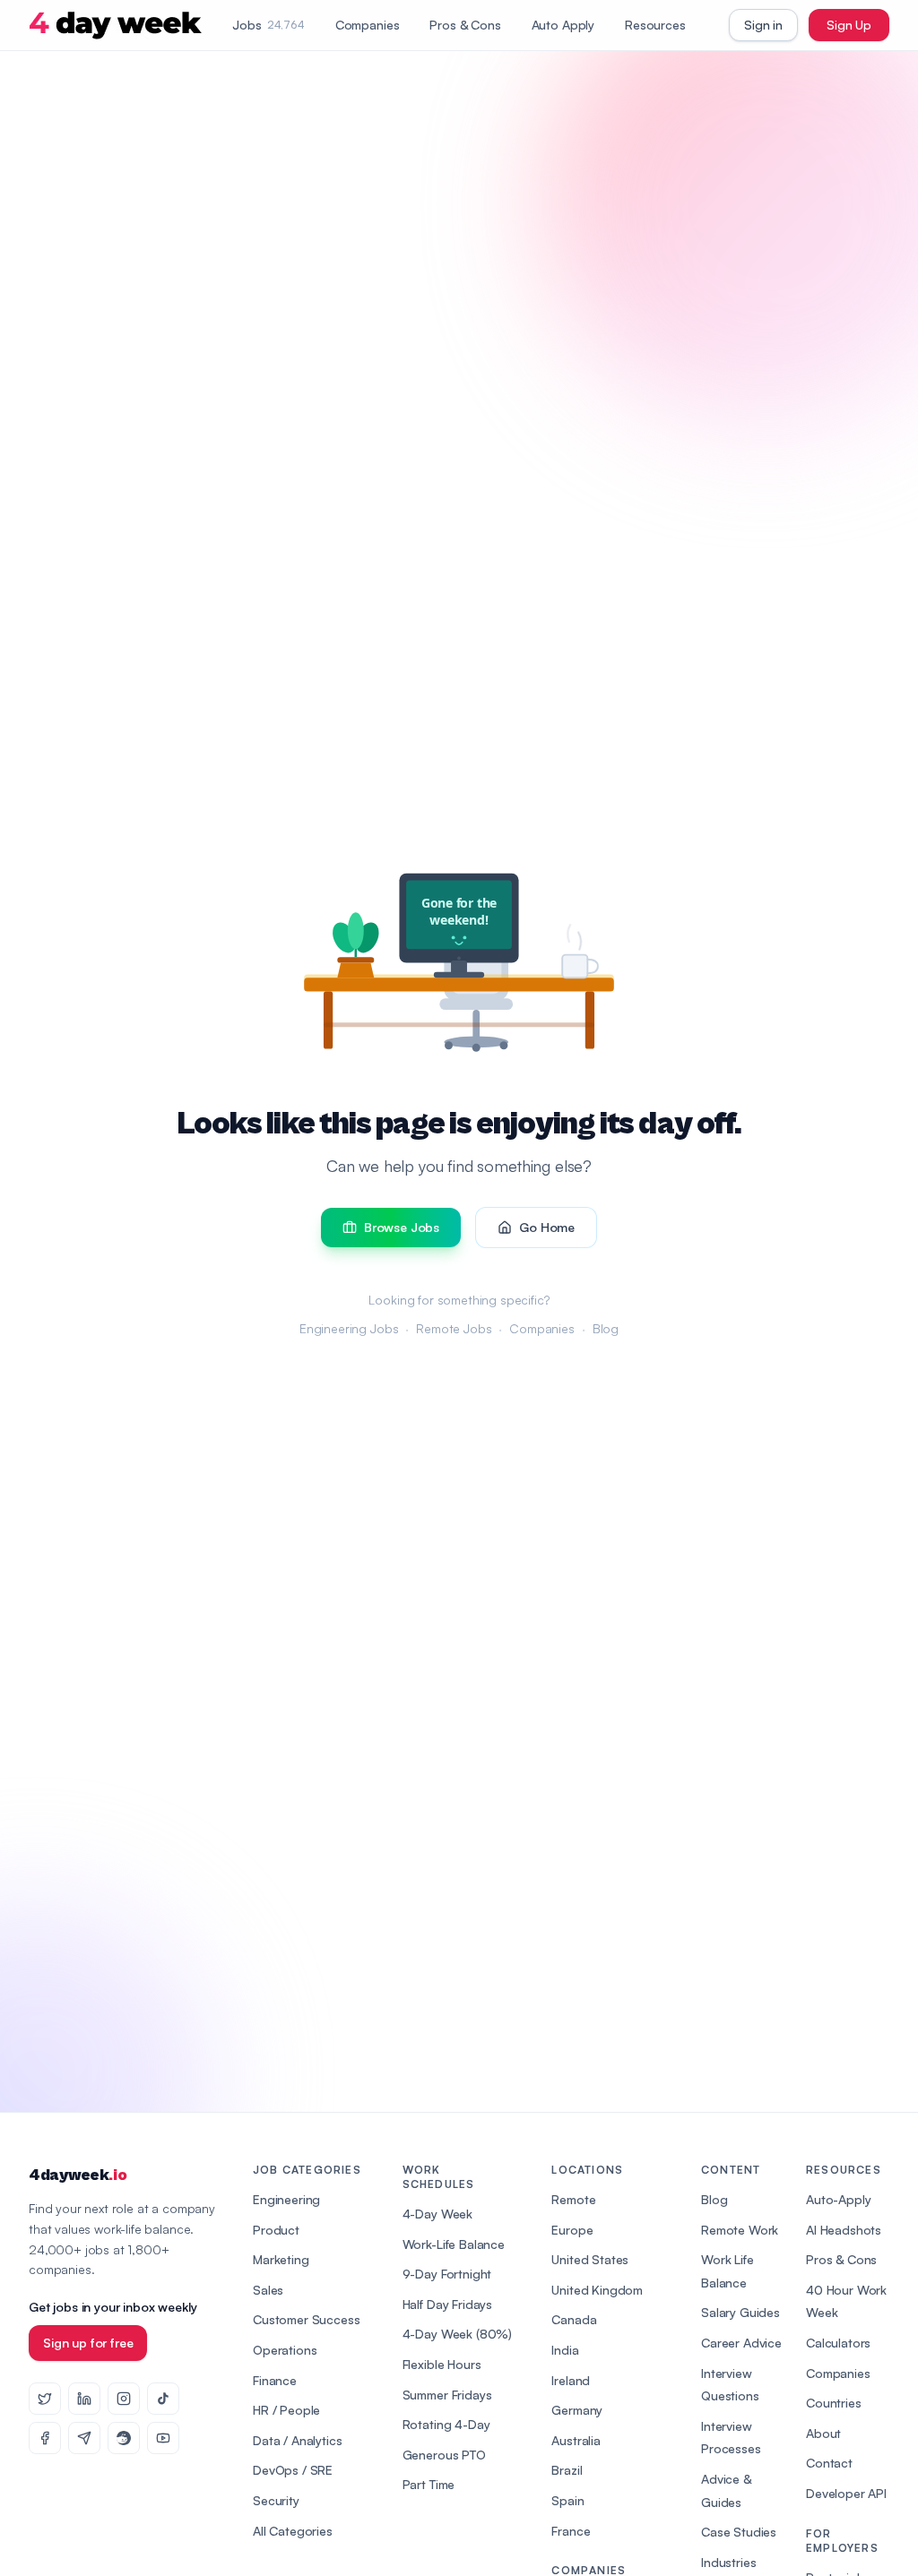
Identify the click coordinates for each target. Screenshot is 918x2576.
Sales (268, 2290)
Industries (728, 2562)
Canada (574, 2319)
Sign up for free (88, 2343)
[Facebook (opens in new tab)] (45, 2438)
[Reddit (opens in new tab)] (124, 2438)
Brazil (567, 2470)
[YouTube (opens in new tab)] (163, 2438)
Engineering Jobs (349, 1328)
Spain (567, 2500)
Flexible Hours (442, 2364)
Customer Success (306, 2319)
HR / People (286, 2410)
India (565, 2350)
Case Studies (739, 2532)
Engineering (286, 2199)
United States (590, 2259)
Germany (577, 2410)
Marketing (281, 2259)
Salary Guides (740, 2312)
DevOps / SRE (293, 2470)
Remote (573, 2199)
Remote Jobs (454, 1328)
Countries (834, 2403)
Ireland (571, 2380)
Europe (572, 2230)
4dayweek (78, 2175)
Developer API (846, 2493)
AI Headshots (844, 2230)
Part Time (429, 2484)
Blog (606, 1328)
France (571, 2531)
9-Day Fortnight (447, 2274)
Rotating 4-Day (446, 2424)
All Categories (293, 2531)
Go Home (547, 1227)
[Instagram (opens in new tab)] (124, 2399)
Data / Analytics (297, 2440)
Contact (829, 2463)
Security (276, 2500)
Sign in (763, 25)
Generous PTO (444, 2455)
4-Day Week (437, 2214)
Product (276, 2230)
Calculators (838, 2343)
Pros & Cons (465, 25)
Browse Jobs (402, 1227)
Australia (576, 2440)
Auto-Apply (838, 2199)
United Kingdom (597, 2290)
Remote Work (740, 2230)
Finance (275, 2380)
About (823, 2433)
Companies (368, 25)
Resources (655, 25)
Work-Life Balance (454, 2244)
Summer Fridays (447, 2395)
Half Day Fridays (447, 2304)
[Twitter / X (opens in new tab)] (45, 2399)
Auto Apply (563, 25)
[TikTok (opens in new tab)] (163, 2399)
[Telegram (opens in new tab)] (84, 2438)
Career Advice (741, 2343)
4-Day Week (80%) (457, 2334)
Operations (285, 2350)
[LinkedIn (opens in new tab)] (84, 2399)
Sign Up (849, 25)
